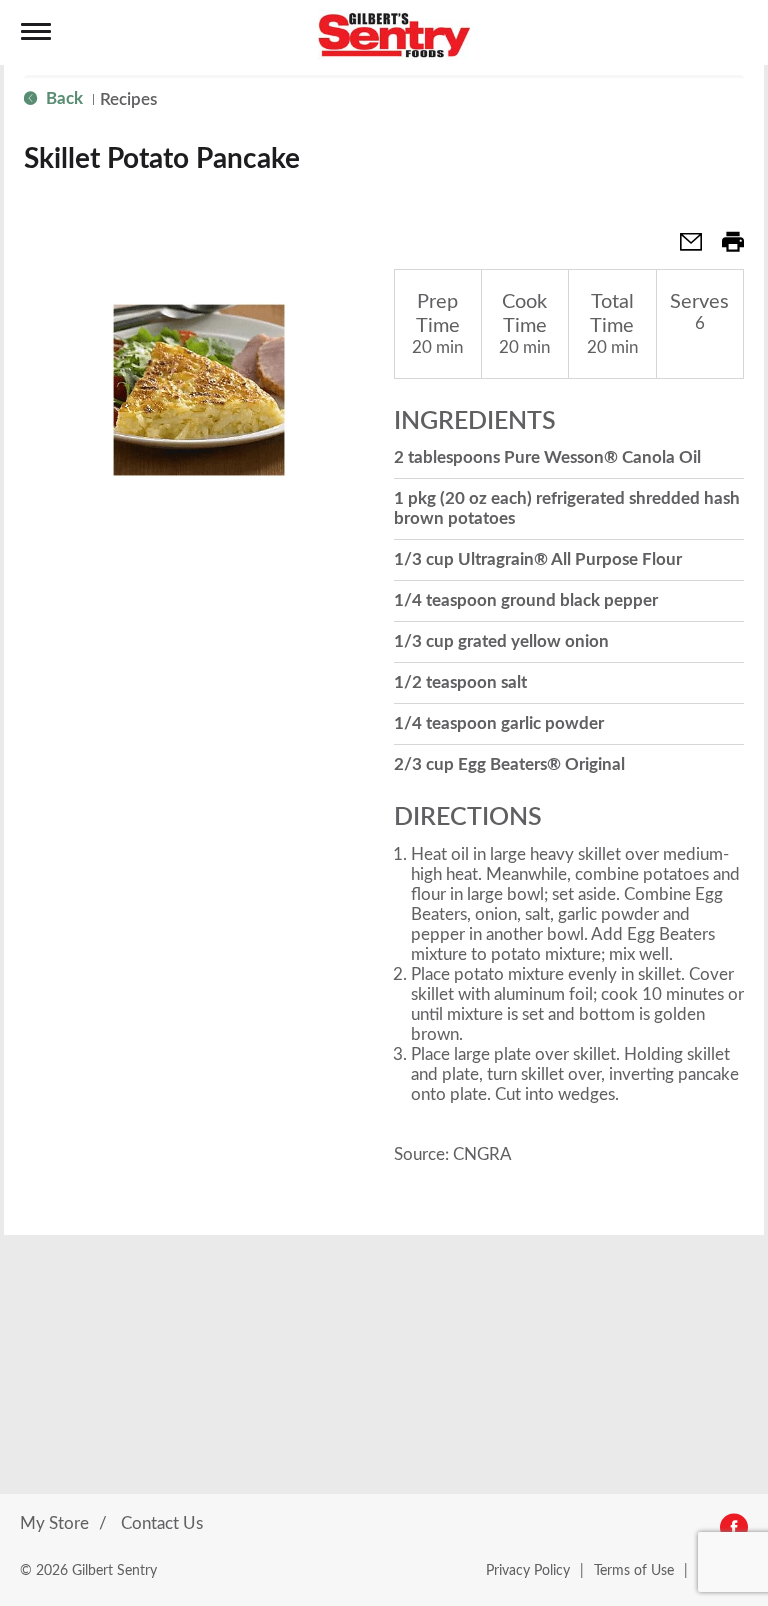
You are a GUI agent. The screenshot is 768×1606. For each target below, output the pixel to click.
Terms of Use (634, 1571)
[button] (683, 248)
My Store (54, 1523)
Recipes (128, 99)
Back (62, 98)
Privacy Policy (528, 1571)
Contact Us (162, 1523)
